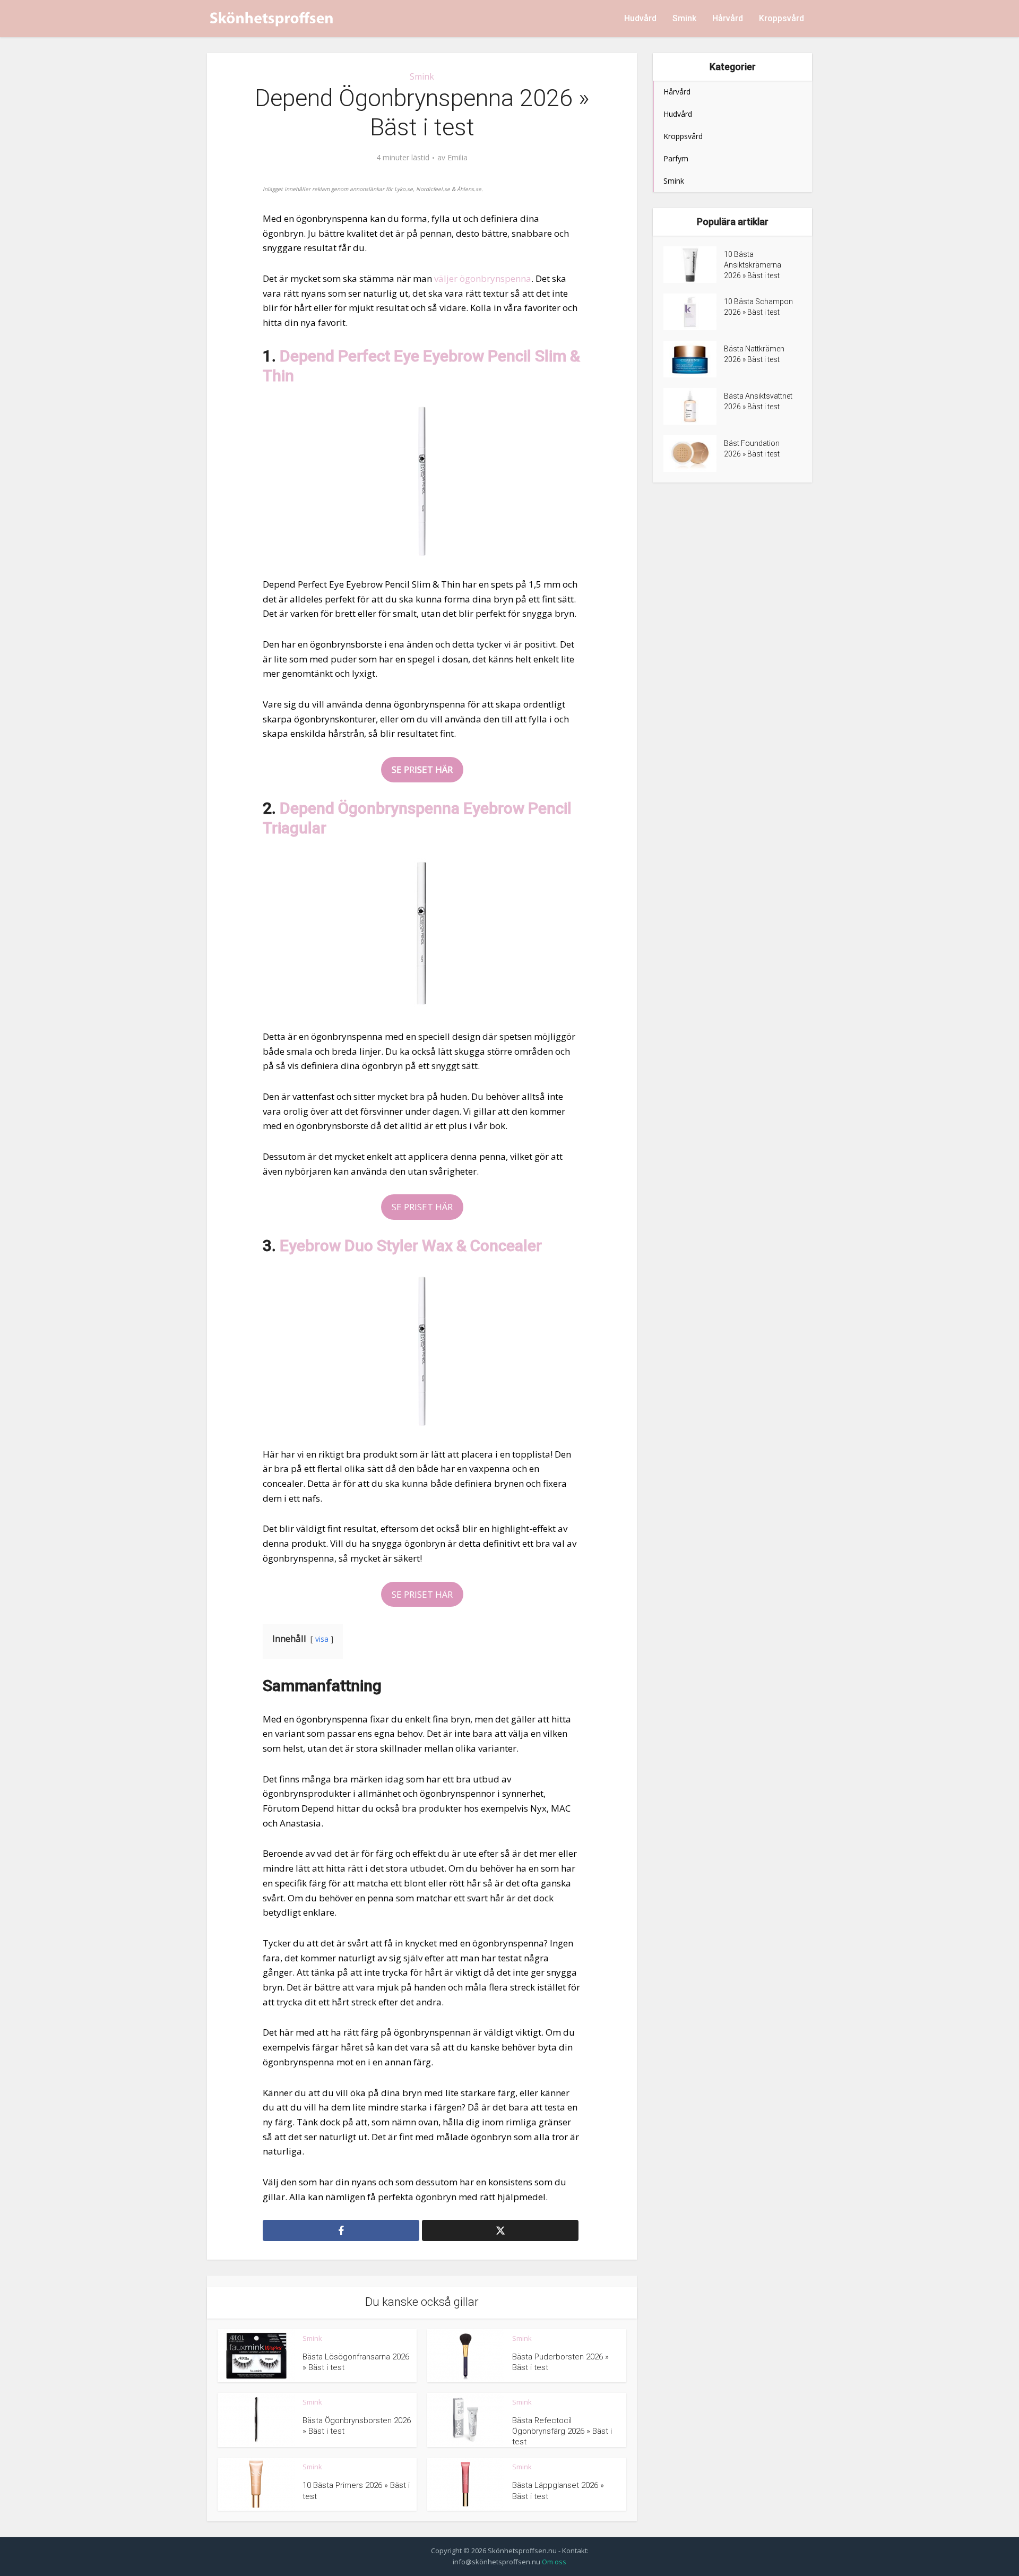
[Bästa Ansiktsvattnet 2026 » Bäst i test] (694, 406)
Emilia (457, 158)
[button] (422, 770)
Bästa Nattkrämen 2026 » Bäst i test (754, 354)
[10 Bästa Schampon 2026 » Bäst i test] (694, 312)
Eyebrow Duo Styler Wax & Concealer (411, 1246)
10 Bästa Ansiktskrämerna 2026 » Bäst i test (753, 265)
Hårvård (728, 18)
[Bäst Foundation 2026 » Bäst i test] (694, 454)
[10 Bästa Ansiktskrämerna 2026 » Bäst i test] (694, 265)
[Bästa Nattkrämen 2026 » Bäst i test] (694, 359)
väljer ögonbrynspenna (483, 278)
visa (322, 1639)
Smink (684, 18)
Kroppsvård (781, 18)
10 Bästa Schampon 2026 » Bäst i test (758, 307)
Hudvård (640, 18)
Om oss (554, 2562)
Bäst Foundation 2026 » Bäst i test (752, 449)
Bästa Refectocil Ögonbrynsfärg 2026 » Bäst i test (562, 2431)
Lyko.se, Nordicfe (416, 189)
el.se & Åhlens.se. (460, 189)
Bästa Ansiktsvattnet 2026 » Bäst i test (758, 401)
